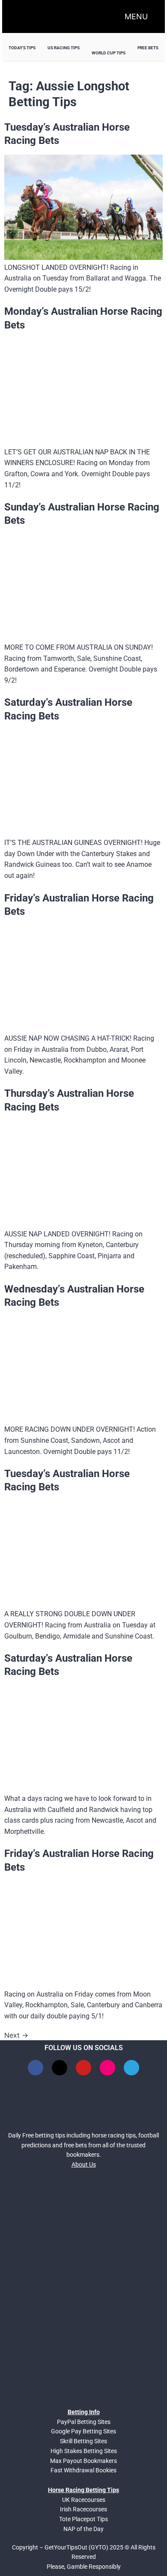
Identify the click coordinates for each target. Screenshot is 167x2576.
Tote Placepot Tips (83, 2519)
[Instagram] (107, 2068)
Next (16, 2035)
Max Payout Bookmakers (83, 2461)
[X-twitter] (60, 2068)
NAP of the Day (83, 2529)
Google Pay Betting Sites (83, 2431)
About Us (84, 2164)
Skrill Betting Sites (83, 2441)
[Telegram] (131, 2068)
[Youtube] (83, 2068)
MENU (136, 16)
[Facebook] (36, 2068)
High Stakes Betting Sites (84, 2451)
